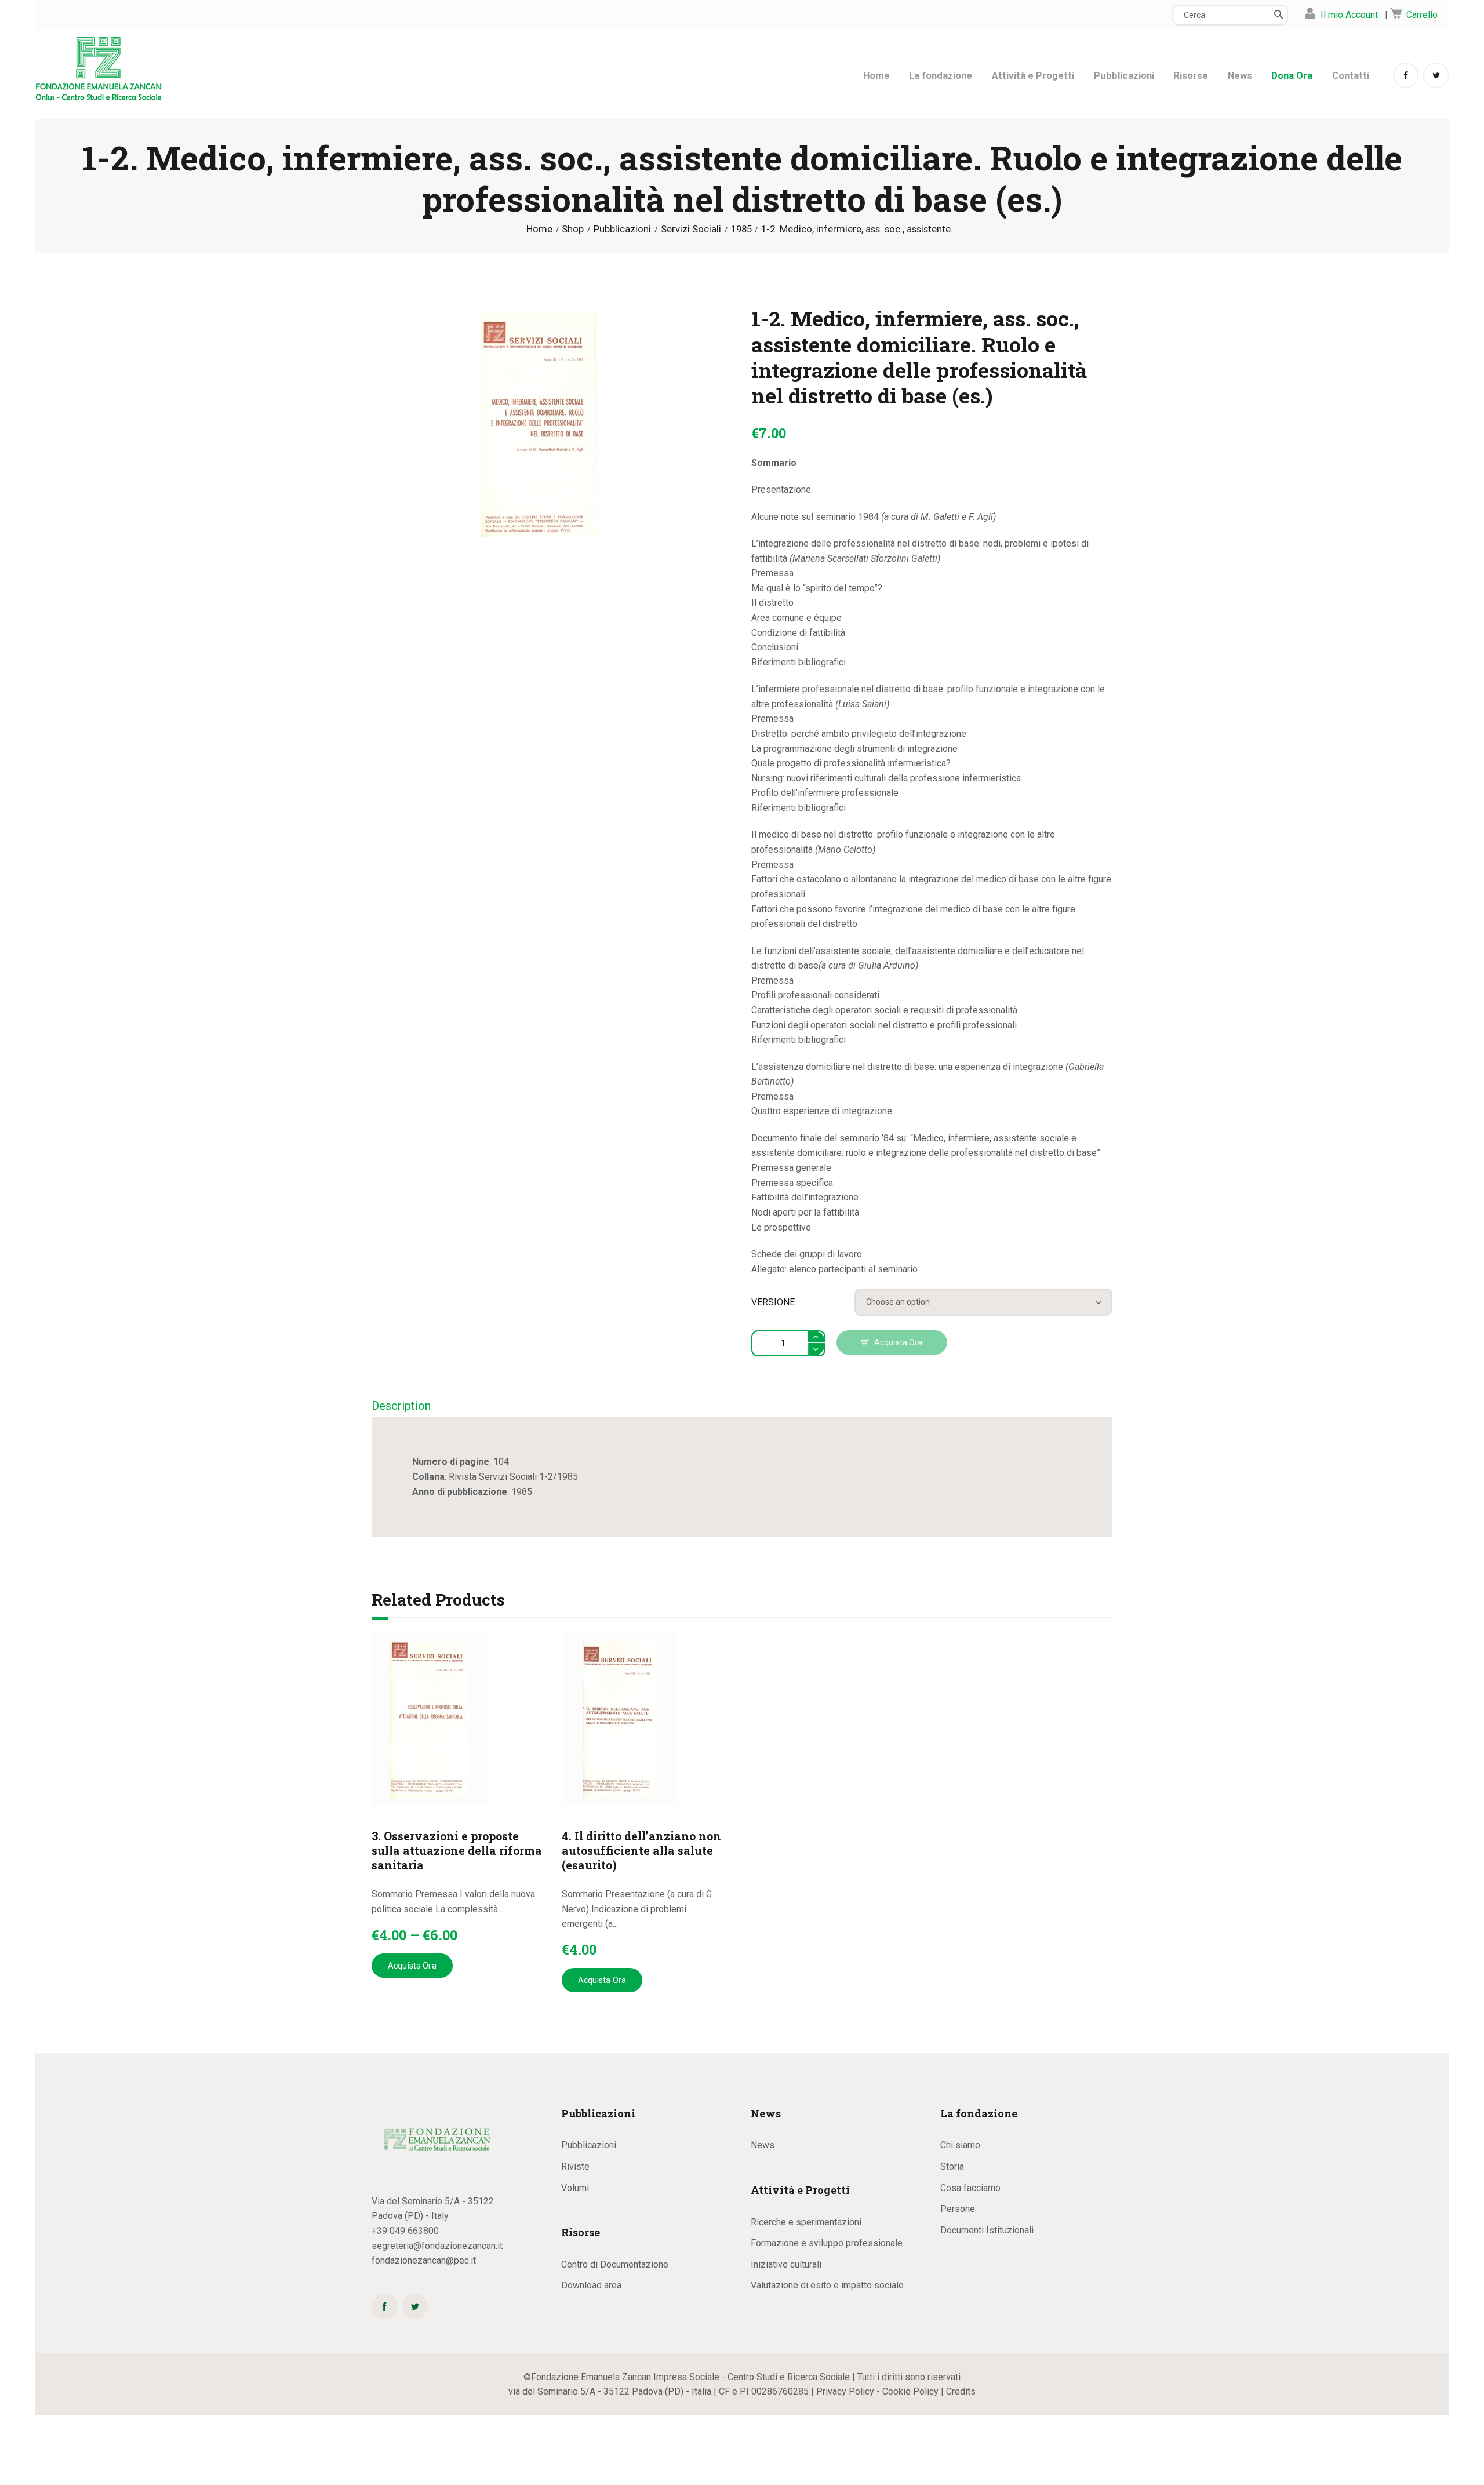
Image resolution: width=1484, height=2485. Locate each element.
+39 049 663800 (405, 2231)
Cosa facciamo (970, 2188)
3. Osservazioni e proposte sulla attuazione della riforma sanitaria (457, 1851)
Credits (961, 2391)
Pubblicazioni (622, 229)
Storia (952, 2166)
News (763, 2145)
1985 (741, 229)
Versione (773, 1302)
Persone (958, 2209)
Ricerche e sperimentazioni (806, 2222)
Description (401, 1406)
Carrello (1422, 15)
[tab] (401, 1407)
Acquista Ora (899, 1342)
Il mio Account (1349, 15)
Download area (591, 2285)
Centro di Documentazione (615, 2264)
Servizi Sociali (691, 229)
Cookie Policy (910, 2391)
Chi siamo (960, 2145)
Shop (573, 229)
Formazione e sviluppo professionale (827, 2243)
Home (539, 229)
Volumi (575, 2188)
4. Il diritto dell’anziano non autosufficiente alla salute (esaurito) (641, 1851)
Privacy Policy (845, 2391)
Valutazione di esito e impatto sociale (827, 2285)
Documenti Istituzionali (987, 2230)
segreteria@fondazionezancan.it (437, 2246)
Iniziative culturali (786, 2264)
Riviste (575, 2166)
